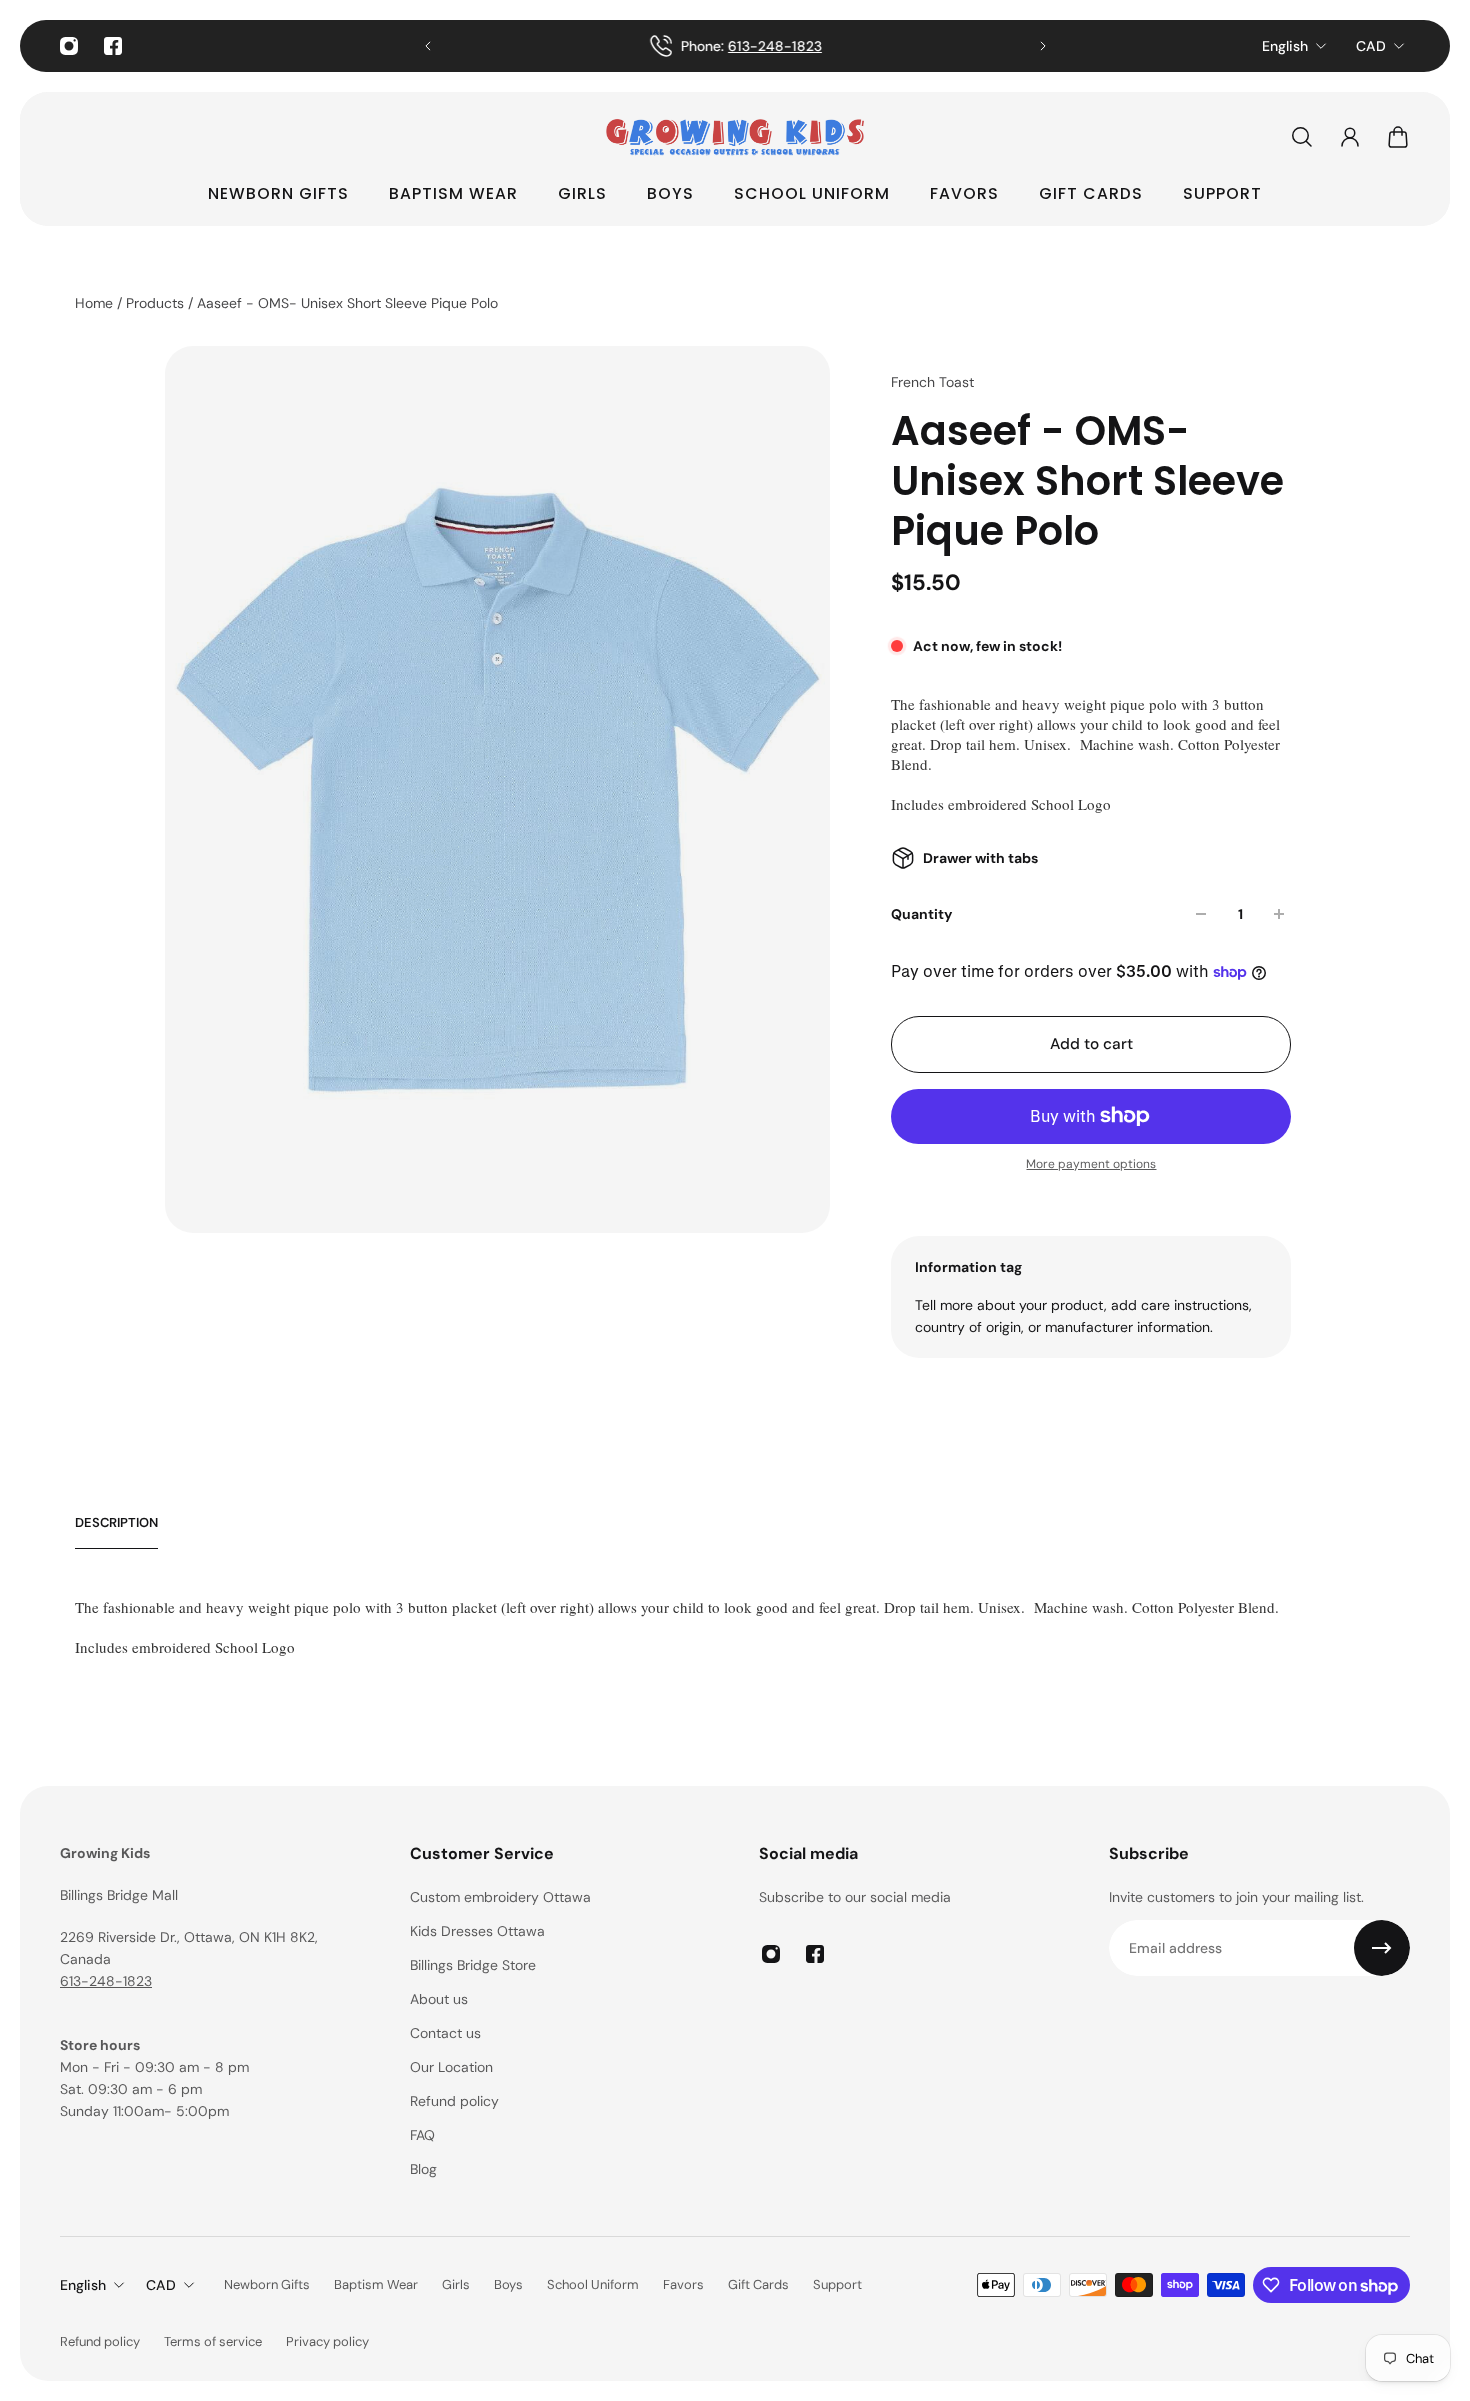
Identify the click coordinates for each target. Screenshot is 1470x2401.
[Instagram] (69, 46)
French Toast (932, 382)
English (1285, 46)
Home (96, 303)
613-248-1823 (106, 1981)
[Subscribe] (1382, 1948)
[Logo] (735, 137)
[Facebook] (113, 46)
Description (116, 1522)
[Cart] (1398, 137)
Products (157, 303)
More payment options (1091, 1164)
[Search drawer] (1302, 137)
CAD (1371, 46)
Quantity (921, 914)
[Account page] (1350, 137)
